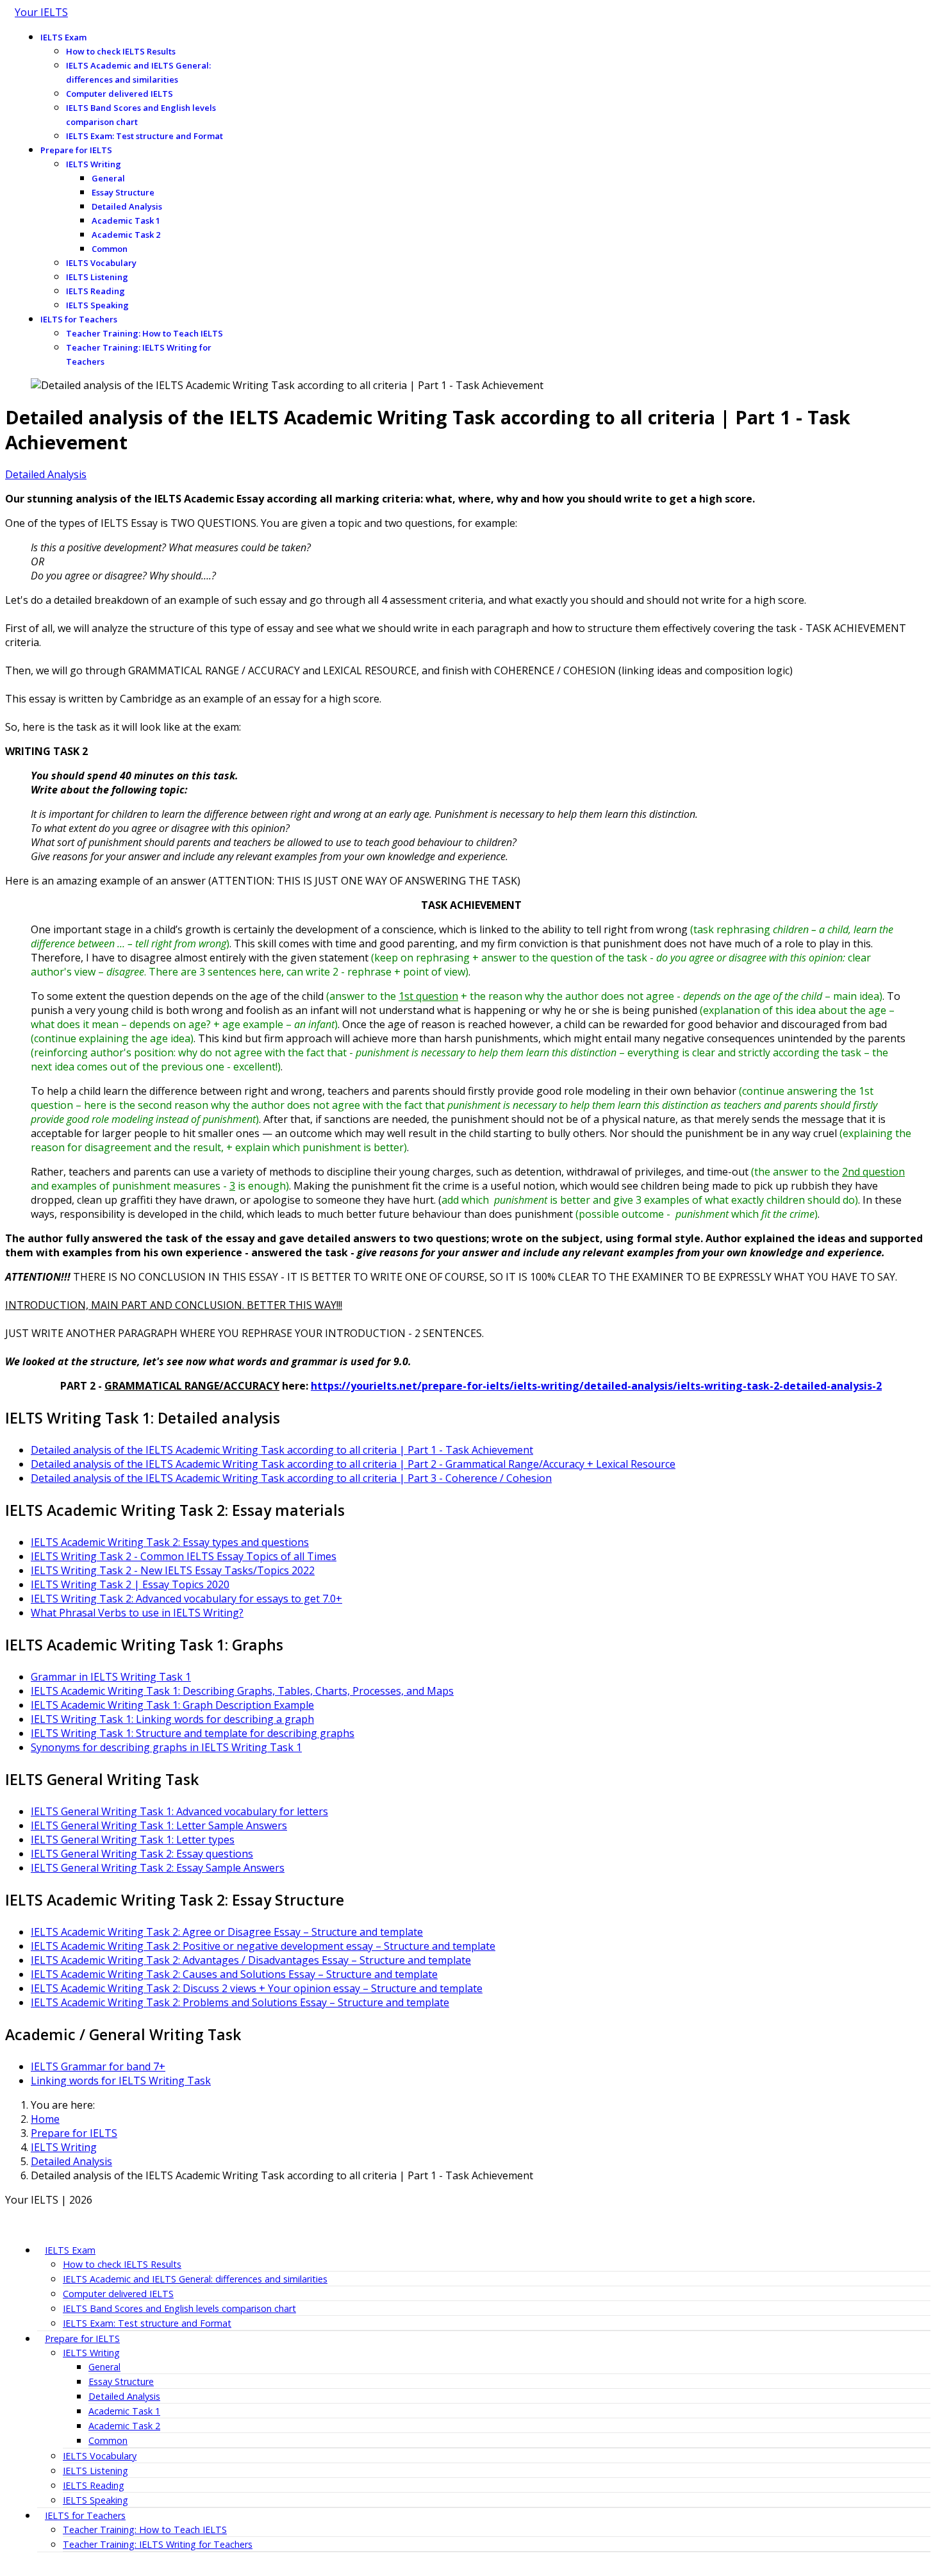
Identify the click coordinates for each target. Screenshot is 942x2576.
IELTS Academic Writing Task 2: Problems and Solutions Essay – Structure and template (240, 2002)
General (108, 178)
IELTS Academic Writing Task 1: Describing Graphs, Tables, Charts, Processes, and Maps (242, 1691)
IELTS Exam (63, 37)
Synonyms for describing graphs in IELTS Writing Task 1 (166, 1747)
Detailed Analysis (127, 206)
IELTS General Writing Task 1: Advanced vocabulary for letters (179, 1811)
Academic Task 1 (126, 220)
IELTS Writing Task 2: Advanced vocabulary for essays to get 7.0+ (186, 1599)
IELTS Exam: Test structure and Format (145, 136)
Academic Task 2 (126, 235)
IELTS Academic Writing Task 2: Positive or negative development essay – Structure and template (263, 1946)
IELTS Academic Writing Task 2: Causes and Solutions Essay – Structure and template (234, 1974)
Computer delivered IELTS (120, 94)
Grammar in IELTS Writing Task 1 (111, 1677)
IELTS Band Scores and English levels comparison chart (141, 115)
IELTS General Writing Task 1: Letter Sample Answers (159, 1825)
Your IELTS (41, 12)
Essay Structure (123, 192)
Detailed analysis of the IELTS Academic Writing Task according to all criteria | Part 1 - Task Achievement (282, 1450)
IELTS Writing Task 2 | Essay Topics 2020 (130, 1584)
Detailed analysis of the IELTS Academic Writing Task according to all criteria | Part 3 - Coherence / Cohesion (291, 1478)
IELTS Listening (97, 277)
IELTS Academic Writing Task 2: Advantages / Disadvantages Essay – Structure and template (251, 1960)
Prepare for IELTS (76, 150)
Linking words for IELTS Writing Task (121, 2081)
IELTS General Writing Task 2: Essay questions (142, 1854)
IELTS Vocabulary (101, 263)
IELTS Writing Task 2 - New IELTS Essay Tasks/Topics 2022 (173, 1570)
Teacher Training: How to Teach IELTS (145, 333)
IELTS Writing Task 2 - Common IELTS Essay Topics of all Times (184, 1556)
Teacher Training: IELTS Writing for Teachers (139, 354)
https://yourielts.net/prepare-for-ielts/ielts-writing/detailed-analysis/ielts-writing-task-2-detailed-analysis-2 (596, 1386)
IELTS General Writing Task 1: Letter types (133, 1840)
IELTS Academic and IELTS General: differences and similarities (138, 72)
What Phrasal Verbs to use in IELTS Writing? (137, 1613)
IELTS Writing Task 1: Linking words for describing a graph (172, 1719)
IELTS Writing (94, 164)
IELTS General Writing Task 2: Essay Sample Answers (158, 1868)
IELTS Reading (95, 291)
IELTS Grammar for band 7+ (98, 2066)
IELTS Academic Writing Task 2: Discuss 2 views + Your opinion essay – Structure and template (257, 1988)
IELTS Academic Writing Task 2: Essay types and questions (170, 1542)
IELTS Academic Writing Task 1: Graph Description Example (172, 1705)
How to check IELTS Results (121, 51)
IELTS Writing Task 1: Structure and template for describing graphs (193, 1733)
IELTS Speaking (97, 305)
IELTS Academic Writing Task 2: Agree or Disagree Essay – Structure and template (227, 1932)
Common (110, 249)
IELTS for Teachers (79, 319)
